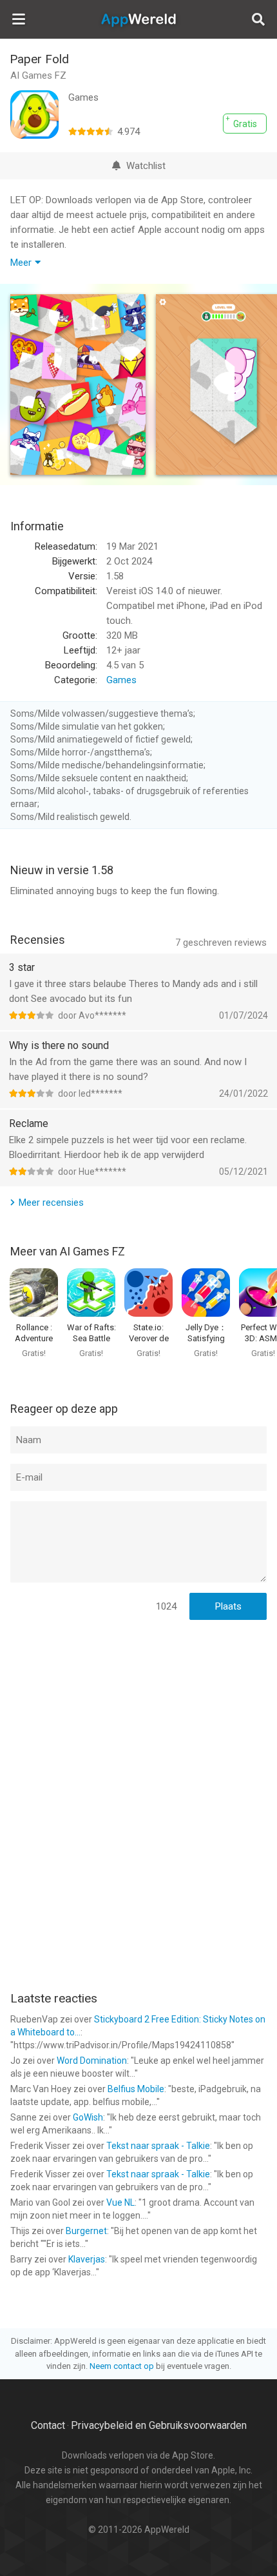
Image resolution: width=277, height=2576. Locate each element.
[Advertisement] (138, 1714)
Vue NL (120, 2202)
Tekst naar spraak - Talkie (158, 2146)
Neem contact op (122, 2366)
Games (121, 680)
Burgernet (86, 2231)
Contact (48, 2425)
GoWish (88, 2117)
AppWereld (138, 19)
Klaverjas (87, 2259)
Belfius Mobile (136, 2089)
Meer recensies (51, 1203)
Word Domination (92, 2061)
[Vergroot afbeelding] (78, 384)
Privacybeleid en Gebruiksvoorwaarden (159, 2425)
